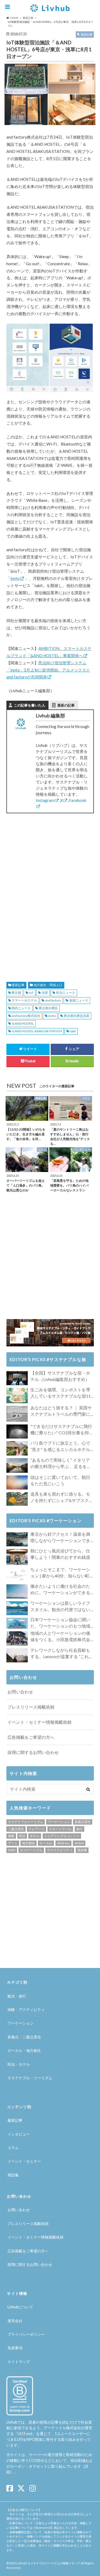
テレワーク (37, 1829)
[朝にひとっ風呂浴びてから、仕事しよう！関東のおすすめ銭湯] (17, 1557)
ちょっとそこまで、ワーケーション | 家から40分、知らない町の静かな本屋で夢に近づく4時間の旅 (62, 1573)
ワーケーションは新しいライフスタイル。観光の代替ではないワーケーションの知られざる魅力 (60, 1607)
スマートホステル (24, 1000)
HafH (12, 1850)
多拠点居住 (83, 1822)
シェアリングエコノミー (62, 1836)
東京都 (16, 993)
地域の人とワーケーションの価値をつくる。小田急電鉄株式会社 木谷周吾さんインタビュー (60, 1637)
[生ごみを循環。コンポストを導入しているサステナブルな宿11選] (17, 1396)
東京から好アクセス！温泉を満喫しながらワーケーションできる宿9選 (60, 1538)
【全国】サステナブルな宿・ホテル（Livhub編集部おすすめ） (60, 1376)
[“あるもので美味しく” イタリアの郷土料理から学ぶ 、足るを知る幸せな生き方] (17, 1466)
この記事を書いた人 (29, 705)
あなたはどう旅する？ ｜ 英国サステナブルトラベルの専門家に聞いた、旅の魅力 (61, 1411)
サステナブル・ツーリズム (30, 2078)
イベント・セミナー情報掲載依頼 (39, 1722)
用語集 (13, 2175)
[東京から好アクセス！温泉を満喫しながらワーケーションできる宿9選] (17, 1539)
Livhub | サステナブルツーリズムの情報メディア (48, 2563)
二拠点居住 (16, 1829)
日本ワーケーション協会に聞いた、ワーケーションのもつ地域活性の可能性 (60, 1623)
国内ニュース (21, 1008)
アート (13, 1843)
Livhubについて (20, 2307)
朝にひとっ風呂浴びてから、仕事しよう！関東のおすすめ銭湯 (60, 1554)
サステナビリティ (60, 1850)
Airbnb (79, 1843)
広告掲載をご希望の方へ (31, 1737)
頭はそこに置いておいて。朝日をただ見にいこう (60, 1480)
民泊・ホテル (19, 2064)
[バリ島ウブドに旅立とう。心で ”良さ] (17, 1448)
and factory (53, 1000)
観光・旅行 (17, 1996)
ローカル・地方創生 (24, 2050)
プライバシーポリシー (26, 2334)
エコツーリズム (31, 1850)
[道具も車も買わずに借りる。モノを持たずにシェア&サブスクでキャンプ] (17, 1499)
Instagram (45, 800)
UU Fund (25, 2434)
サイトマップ (19, 2362)
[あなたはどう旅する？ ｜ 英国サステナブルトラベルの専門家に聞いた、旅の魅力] (17, 1414)
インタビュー (19, 2134)
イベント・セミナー (24, 2161)
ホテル (35, 1836)
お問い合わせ (20, 1692)
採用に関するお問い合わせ (33, 1752)
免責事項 (15, 2348)
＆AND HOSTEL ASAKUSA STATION (37, 1031)
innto (15, 578)
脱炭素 (82, 1850)
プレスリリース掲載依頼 (31, 1707)
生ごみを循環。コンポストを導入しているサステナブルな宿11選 (61, 1393)
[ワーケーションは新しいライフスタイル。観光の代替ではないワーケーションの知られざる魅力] (17, 1608)
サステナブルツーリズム (26, 1822)
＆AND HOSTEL (23, 1023)
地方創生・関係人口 (48, 985)
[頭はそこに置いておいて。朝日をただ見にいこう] (17, 1482)
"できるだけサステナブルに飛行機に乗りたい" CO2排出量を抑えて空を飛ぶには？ (62, 1430)
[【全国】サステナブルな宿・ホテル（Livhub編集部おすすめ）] (17, 1378)
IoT (31, 993)
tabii (73, 1031)
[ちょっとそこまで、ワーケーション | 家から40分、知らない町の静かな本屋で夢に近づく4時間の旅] (17, 1575)
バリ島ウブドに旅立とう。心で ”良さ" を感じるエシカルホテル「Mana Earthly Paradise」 (60, 1447)
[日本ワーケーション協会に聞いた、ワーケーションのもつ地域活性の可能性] (17, 1623)
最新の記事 (66, 705)
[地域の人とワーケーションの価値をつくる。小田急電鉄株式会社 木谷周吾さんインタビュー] (17, 1638)
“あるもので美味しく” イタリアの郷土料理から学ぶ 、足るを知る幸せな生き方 (61, 1464)
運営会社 (15, 2321)
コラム (13, 2148)
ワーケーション (59, 1822)
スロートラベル (60, 1829)
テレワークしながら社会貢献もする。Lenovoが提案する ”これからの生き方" (62, 1654)
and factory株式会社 (26, 1016)
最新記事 (18, 985)
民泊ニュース (66, 993)
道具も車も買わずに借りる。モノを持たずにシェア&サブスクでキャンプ (62, 1497)
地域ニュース (79, 1000)
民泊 (22, 1836)
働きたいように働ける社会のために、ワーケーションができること (60, 1590)
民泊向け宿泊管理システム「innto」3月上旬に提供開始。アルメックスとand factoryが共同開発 (48, 670)
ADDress (63, 1843)
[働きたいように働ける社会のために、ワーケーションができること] (17, 1591)
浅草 (45, 993)
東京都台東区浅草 (77, 1016)
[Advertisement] (50, 854)
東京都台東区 (48, 1008)
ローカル (46, 1843)
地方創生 (29, 1843)
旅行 (79, 1829)
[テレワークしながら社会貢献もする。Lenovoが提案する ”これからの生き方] (17, 1655)
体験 (11, 1836)
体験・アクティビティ (26, 2010)
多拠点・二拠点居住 (24, 2037)
